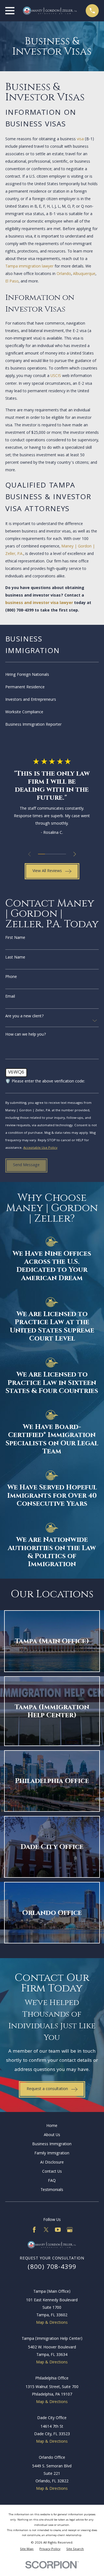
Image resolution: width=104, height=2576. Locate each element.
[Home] (50, 11)
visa (80, 139)
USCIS (56, 376)
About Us (52, 2135)
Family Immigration (52, 2154)
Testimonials (52, 2190)
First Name (15, 938)
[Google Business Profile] (70, 2230)
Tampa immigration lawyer (29, 267)
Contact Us (52, 2172)
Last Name (15, 958)
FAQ (52, 2181)
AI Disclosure (52, 2163)
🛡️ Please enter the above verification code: (45, 1082)
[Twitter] (46, 2230)
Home (52, 2126)
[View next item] (75, 854)
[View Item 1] (41, 854)
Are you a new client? (25, 1017)
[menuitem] (52, 675)
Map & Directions (52, 2323)
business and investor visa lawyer (39, 603)
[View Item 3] (55, 854)
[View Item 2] (48, 854)
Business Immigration (52, 2144)
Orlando (64, 274)
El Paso (12, 282)
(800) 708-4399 (19, 611)
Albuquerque (84, 274)
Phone (11, 977)
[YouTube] (58, 2230)
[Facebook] (34, 2230)
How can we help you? (26, 1035)
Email (10, 997)
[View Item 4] (63, 854)
